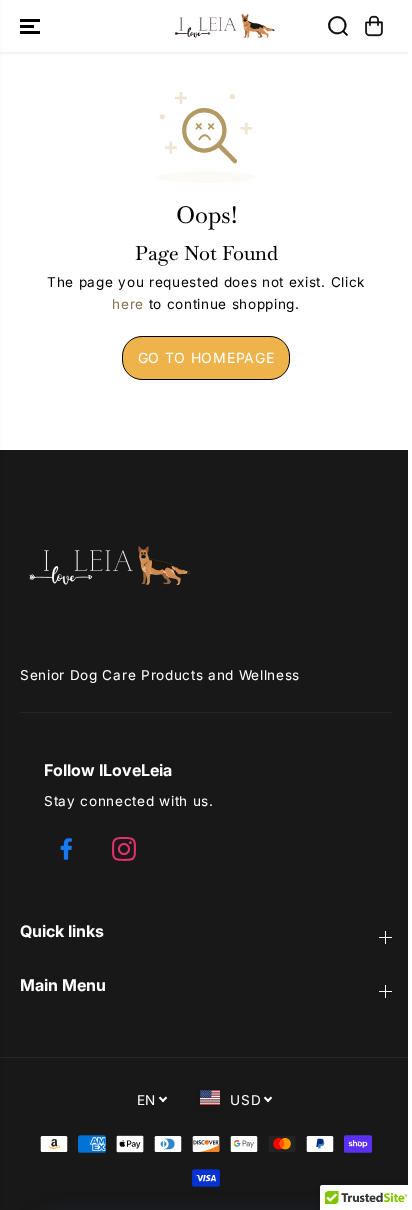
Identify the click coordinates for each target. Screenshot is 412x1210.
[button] (32, 26)
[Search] (338, 26)
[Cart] (374, 26)
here (128, 304)
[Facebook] (66, 849)
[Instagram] (124, 849)
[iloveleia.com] (206, 26)
